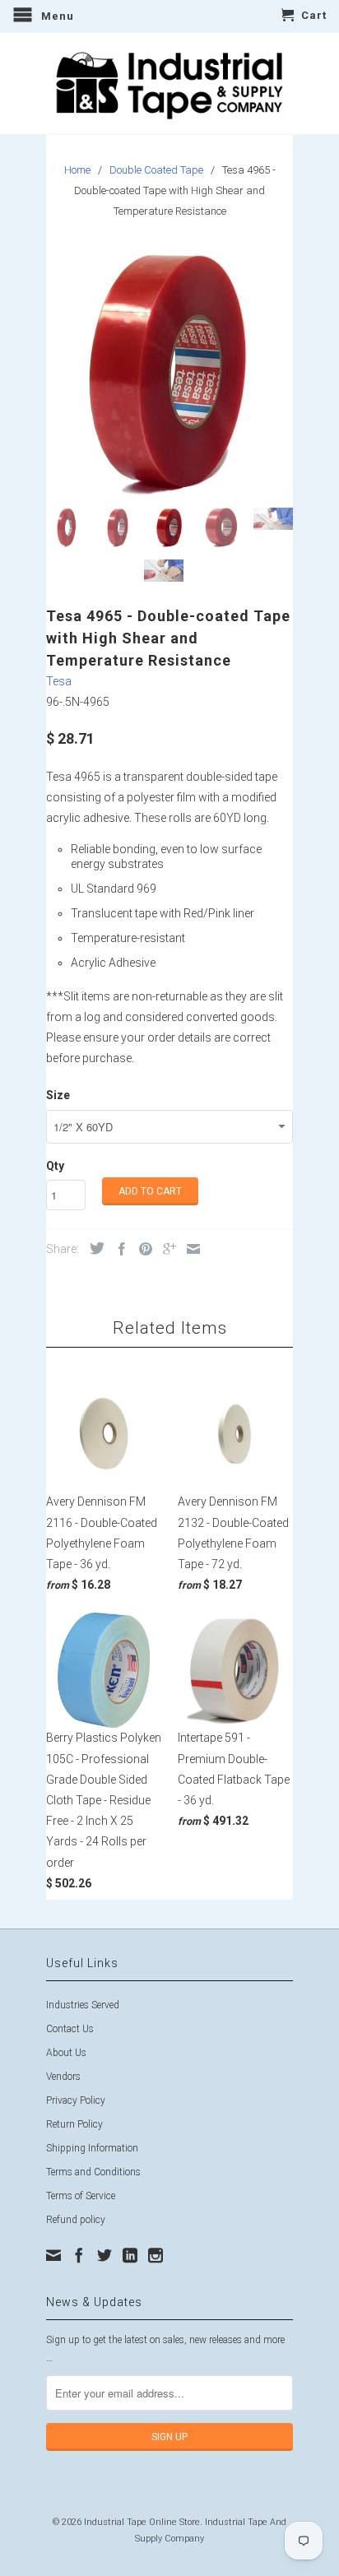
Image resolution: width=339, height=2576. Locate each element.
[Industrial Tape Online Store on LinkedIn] (130, 2255)
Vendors (63, 2077)
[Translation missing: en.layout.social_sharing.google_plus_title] (165, 1249)
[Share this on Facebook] (118, 1249)
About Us (66, 2053)
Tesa (59, 681)
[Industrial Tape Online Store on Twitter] (104, 2255)
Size (58, 1095)
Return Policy (74, 2124)
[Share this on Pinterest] (142, 1249)
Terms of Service (81, 2196)
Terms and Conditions (93, 2172)
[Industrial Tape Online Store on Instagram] (156, 2255)
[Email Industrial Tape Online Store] (53, 2255)
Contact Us (70, 2029)
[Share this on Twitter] (93, 1248)
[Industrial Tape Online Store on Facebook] (79, 2255)
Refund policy (76, 2220)
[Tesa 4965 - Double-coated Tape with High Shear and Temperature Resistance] (169, 372)
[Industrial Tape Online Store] (169, 84)
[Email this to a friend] (189, 1249)
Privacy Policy (76, 2100)
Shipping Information (92, 2148)
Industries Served (83, 2005)
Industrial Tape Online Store (142, 2522)
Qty (55, 1166)
